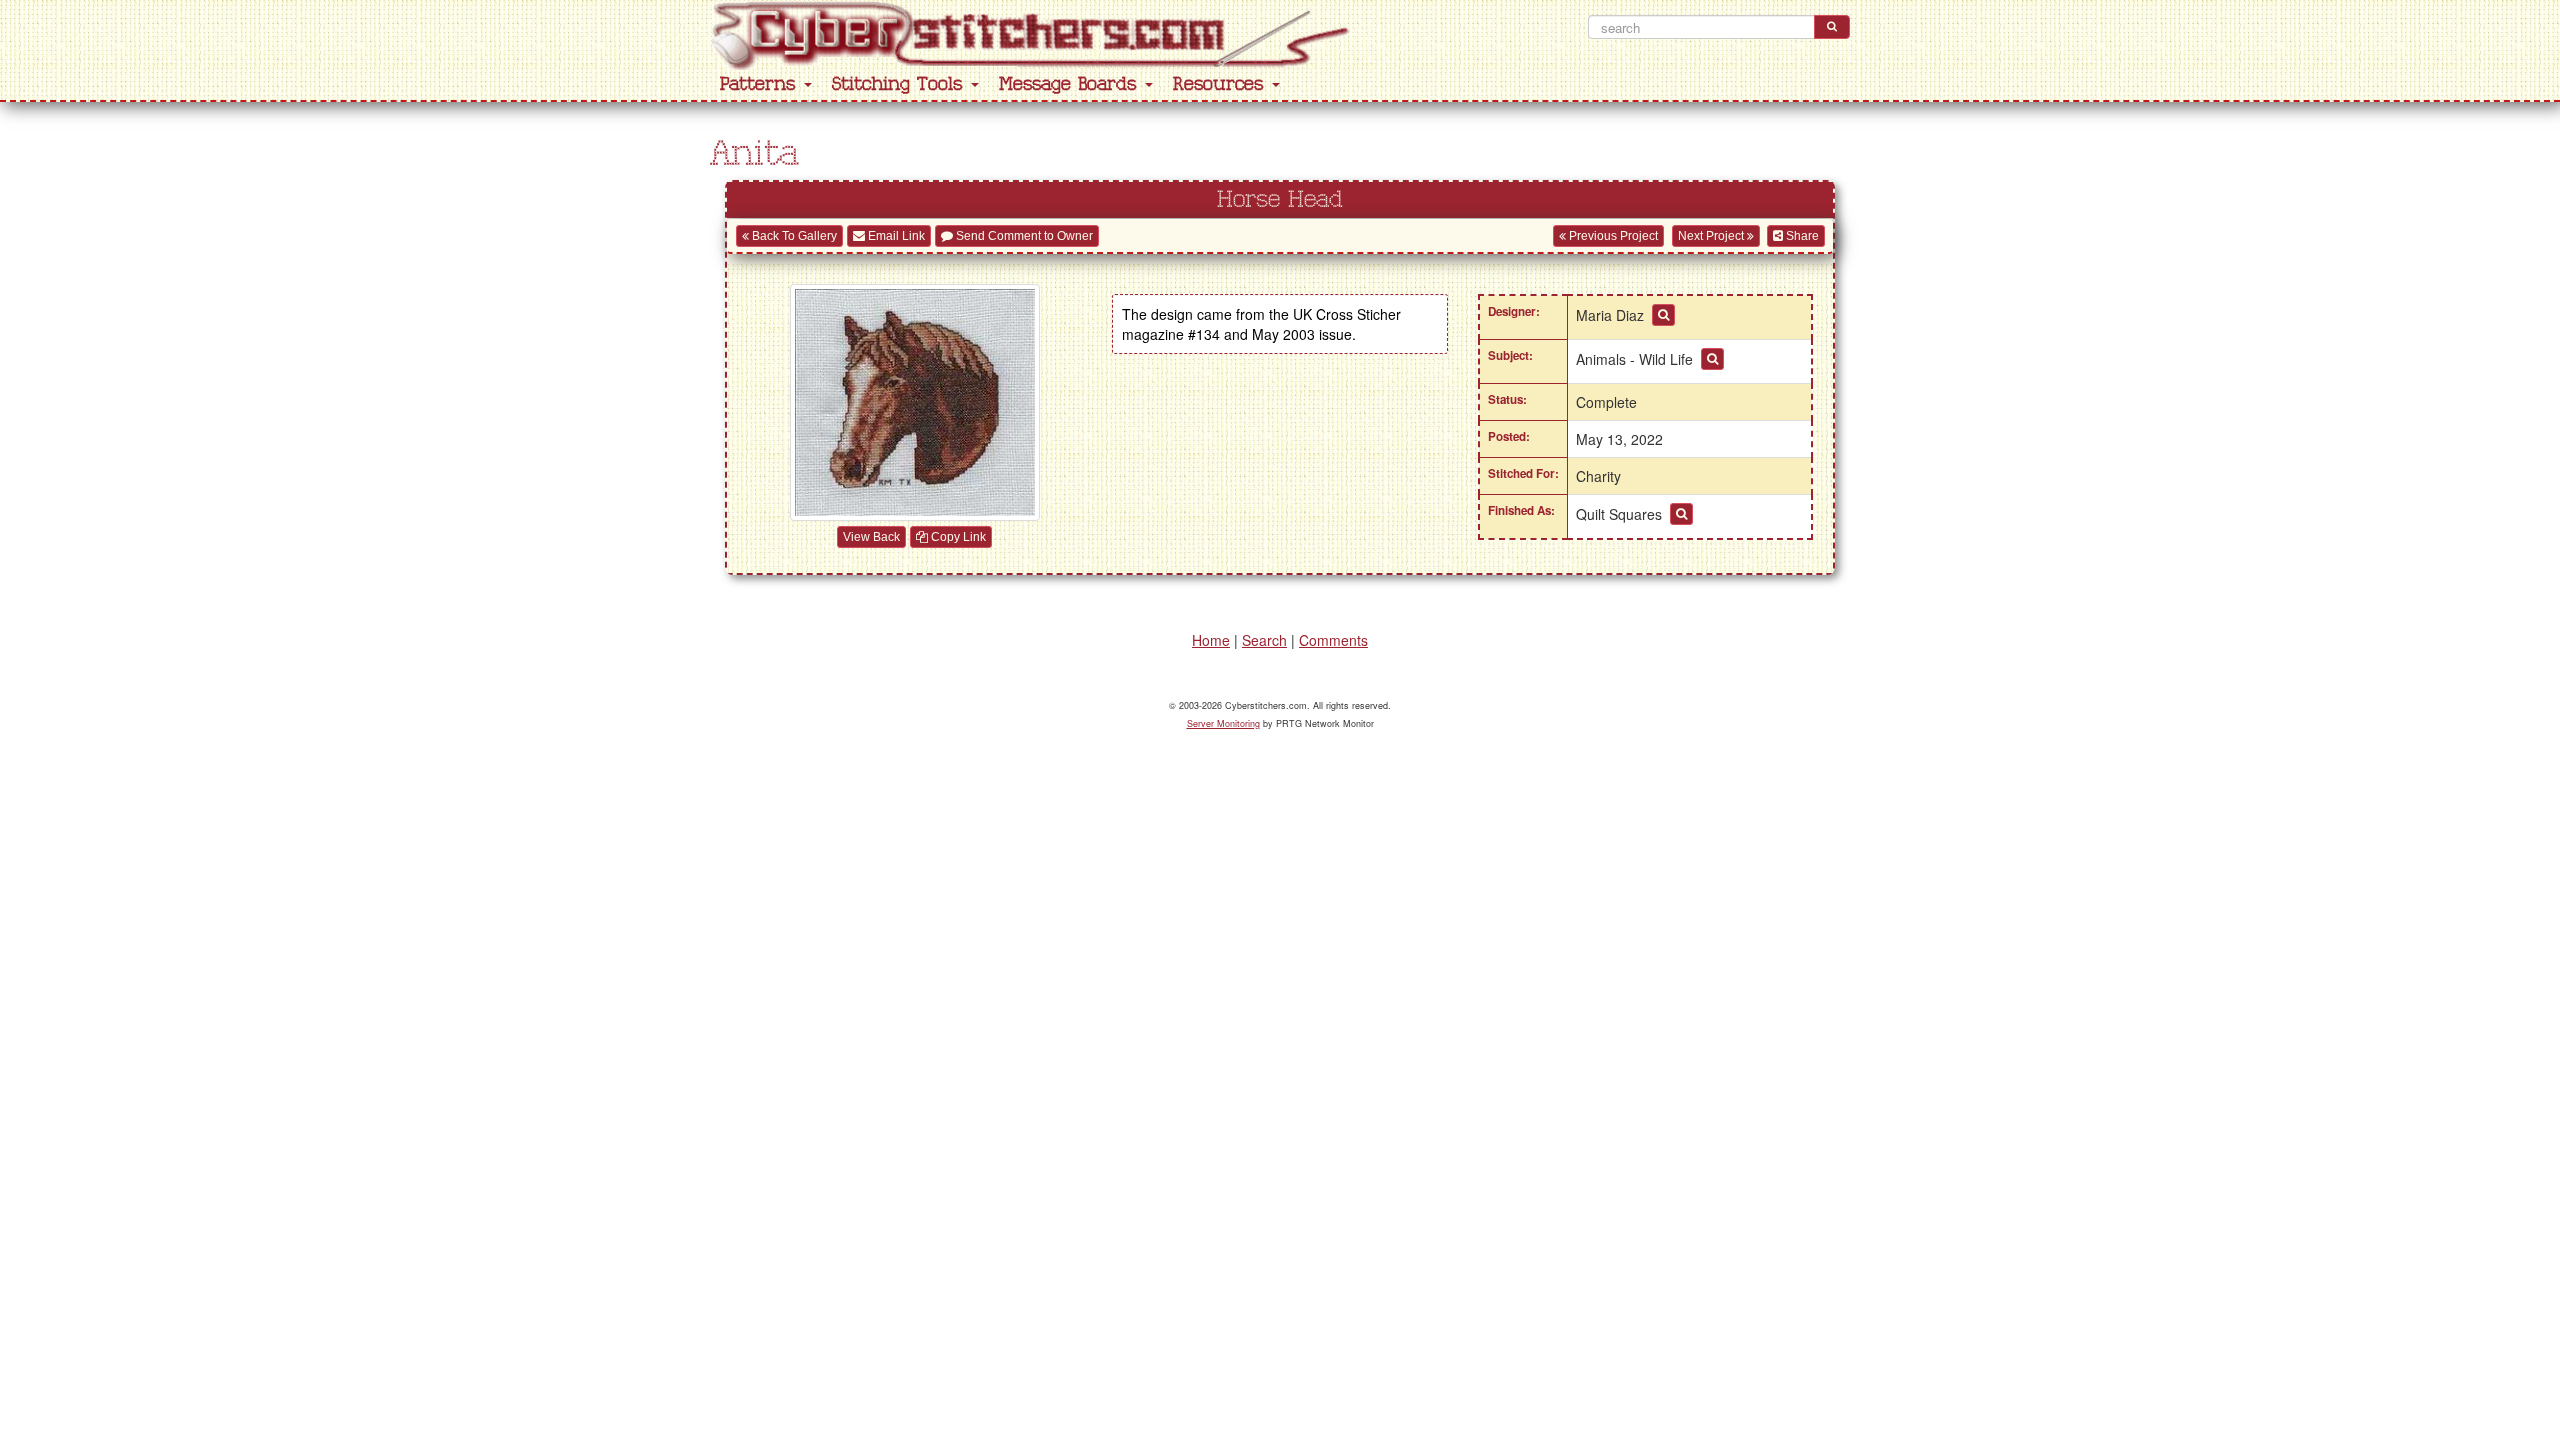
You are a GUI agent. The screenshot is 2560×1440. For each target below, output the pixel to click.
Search (1264, 640)
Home (1211, 640)
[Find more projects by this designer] (1663, 315)
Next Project (1712, 236)
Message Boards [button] (1071, 84)
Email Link (895, 236)
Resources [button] (1221, 84)
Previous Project (1612, 236)
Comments (1333, 640)
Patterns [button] (761, 84)
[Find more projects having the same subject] (1712, 359)
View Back (871, 537)
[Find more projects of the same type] (1681, 514)
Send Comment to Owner (1023, 236)
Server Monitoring (1223, 723)
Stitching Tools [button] (900, 84)
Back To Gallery (793, 236)
